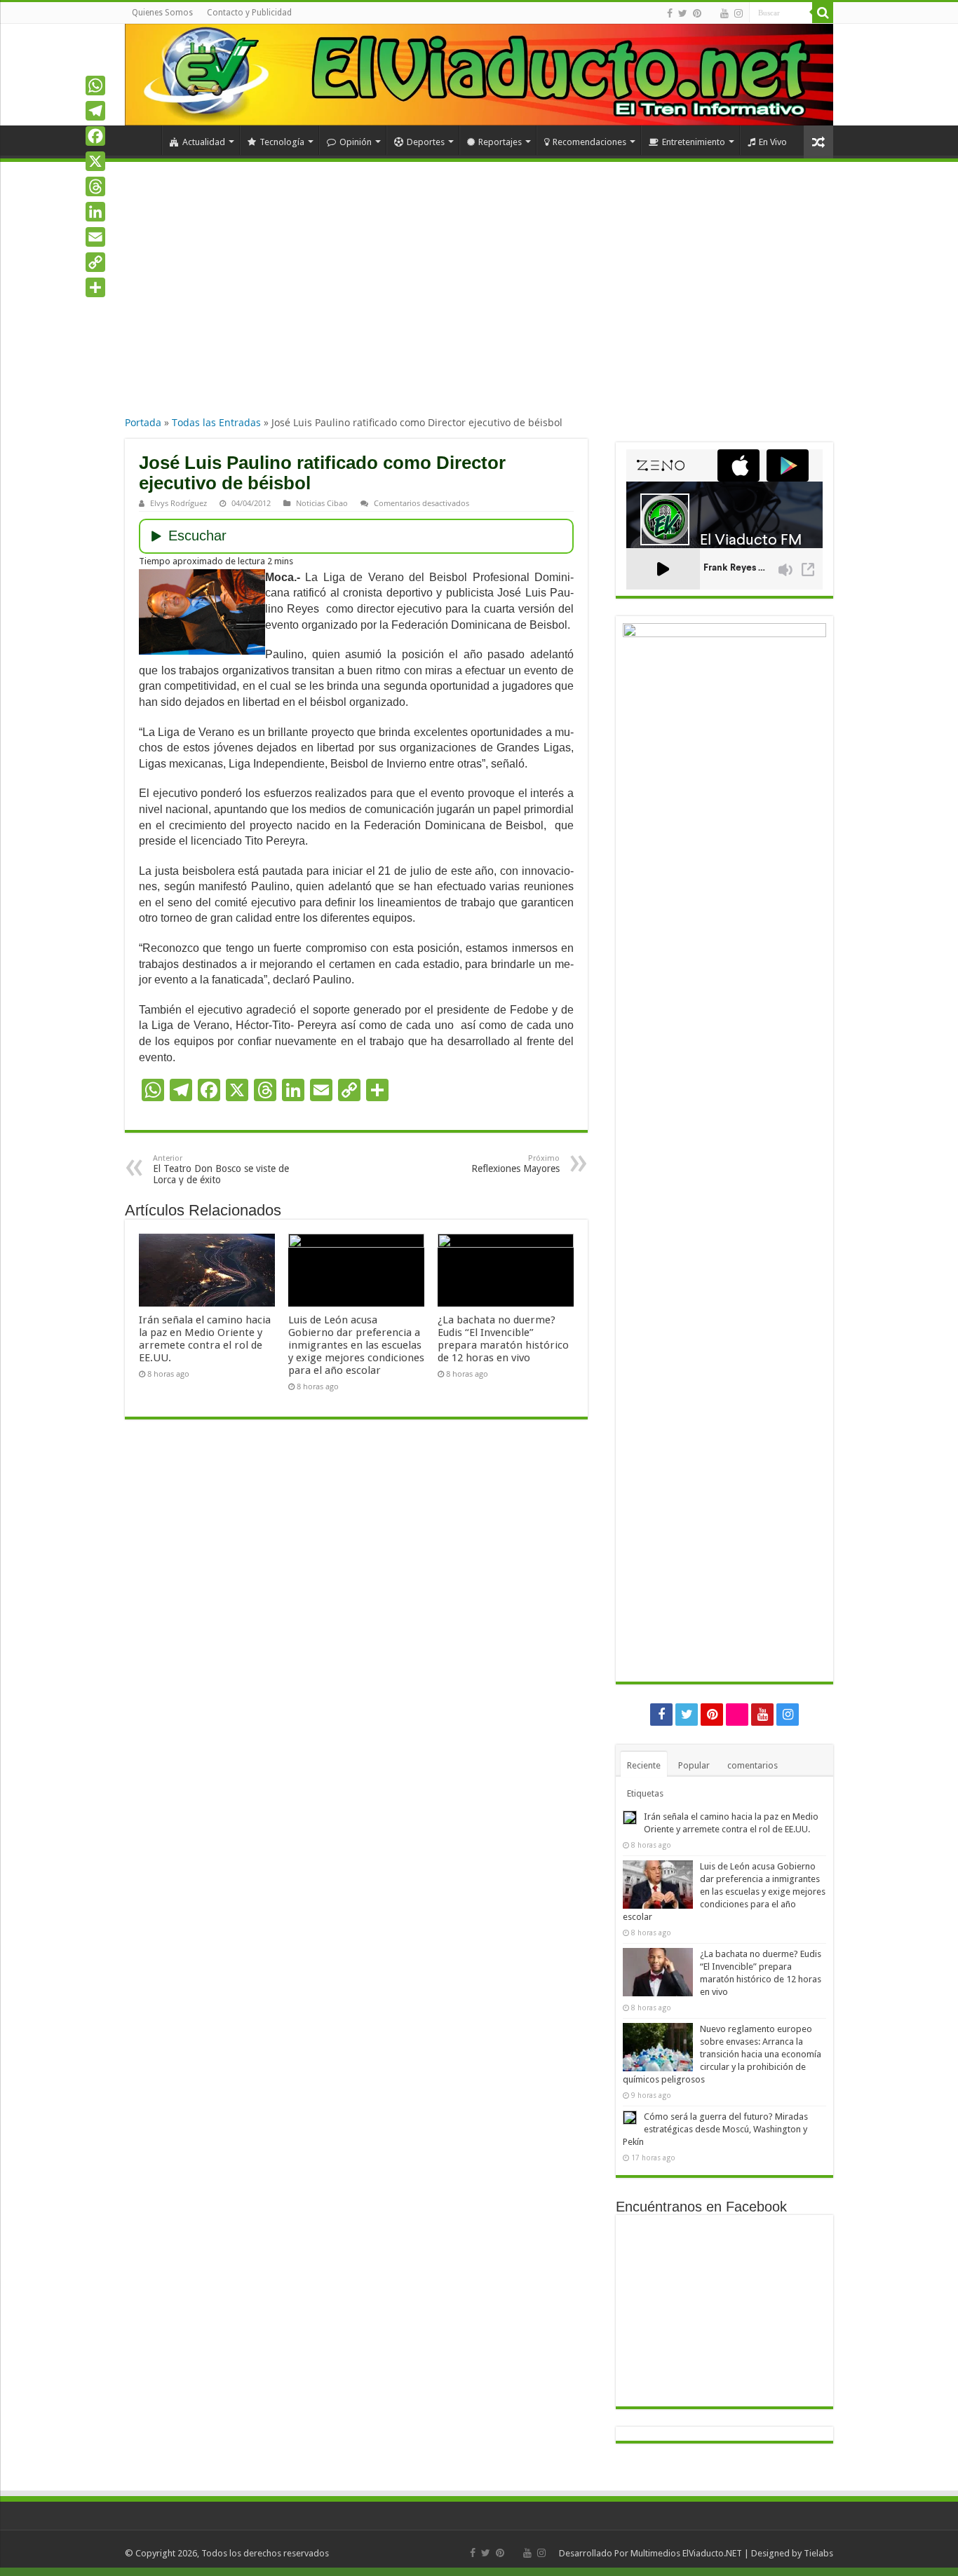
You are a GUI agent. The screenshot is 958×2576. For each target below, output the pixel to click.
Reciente (644, 1765)
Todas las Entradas (216, 422)
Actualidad (204, 142)
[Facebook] (670, 13)
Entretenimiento (694, 142)
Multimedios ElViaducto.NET (686, 2553)
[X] (95, 161)
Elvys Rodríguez (178, 503)
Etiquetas (645, 1793)
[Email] (95, 237)
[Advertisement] (479, 301)
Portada (143, 422)
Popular (694, 1765)
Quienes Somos (162, 13)
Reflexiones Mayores (515, 1164)
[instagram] (738, 13)
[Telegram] (95, 111)
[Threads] (95, 186)
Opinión (356, 142)
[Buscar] (823, 13)
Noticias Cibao (322, 503)
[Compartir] (95, 287)
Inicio (143, 140)
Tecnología (282, 142)
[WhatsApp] (95, 86)
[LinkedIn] (95, 212)
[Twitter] (683, 13)
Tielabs (818, 2553)
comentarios (753, 1765)
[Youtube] (724, 13)
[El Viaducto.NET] (479, 75)
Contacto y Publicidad (249, 13)
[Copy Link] (95, 262)
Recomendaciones (589, 142)
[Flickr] (711, 14)
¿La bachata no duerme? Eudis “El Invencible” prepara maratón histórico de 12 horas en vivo (503, 1339)
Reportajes (500, 142)
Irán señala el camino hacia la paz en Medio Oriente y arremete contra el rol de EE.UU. (205, 1339)
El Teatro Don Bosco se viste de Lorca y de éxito (221, 1170)
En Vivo (773, 142)
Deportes (426, 142)
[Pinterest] (697, 13)
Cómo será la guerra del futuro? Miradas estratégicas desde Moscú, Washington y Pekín (715, 2129)
